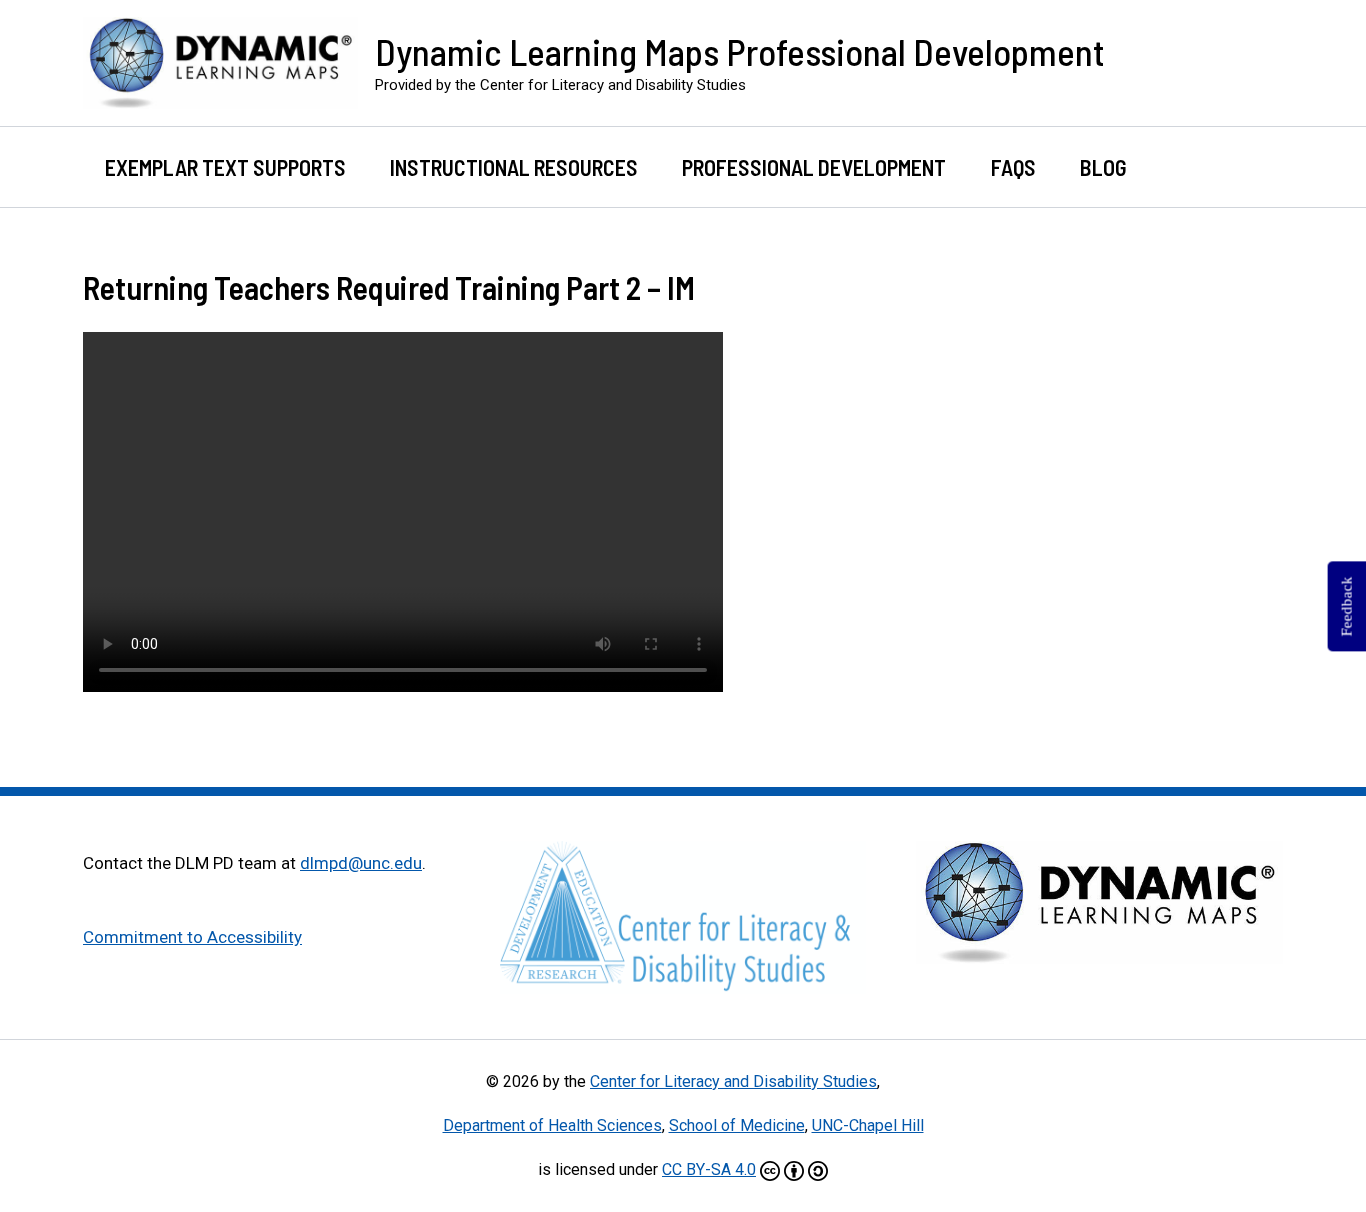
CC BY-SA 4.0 (709, 1169)
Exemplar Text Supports (225, 167)
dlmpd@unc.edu (361, 863)
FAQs (1013, 167)
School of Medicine (737, 1125)
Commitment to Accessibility (192, 937)
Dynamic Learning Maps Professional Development (740, 51)
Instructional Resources (514, 167)
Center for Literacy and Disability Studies (733, 1081)
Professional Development (814, 167)
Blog (1103, 167)
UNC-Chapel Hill (868, 1125)
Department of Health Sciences (552, 1125)
